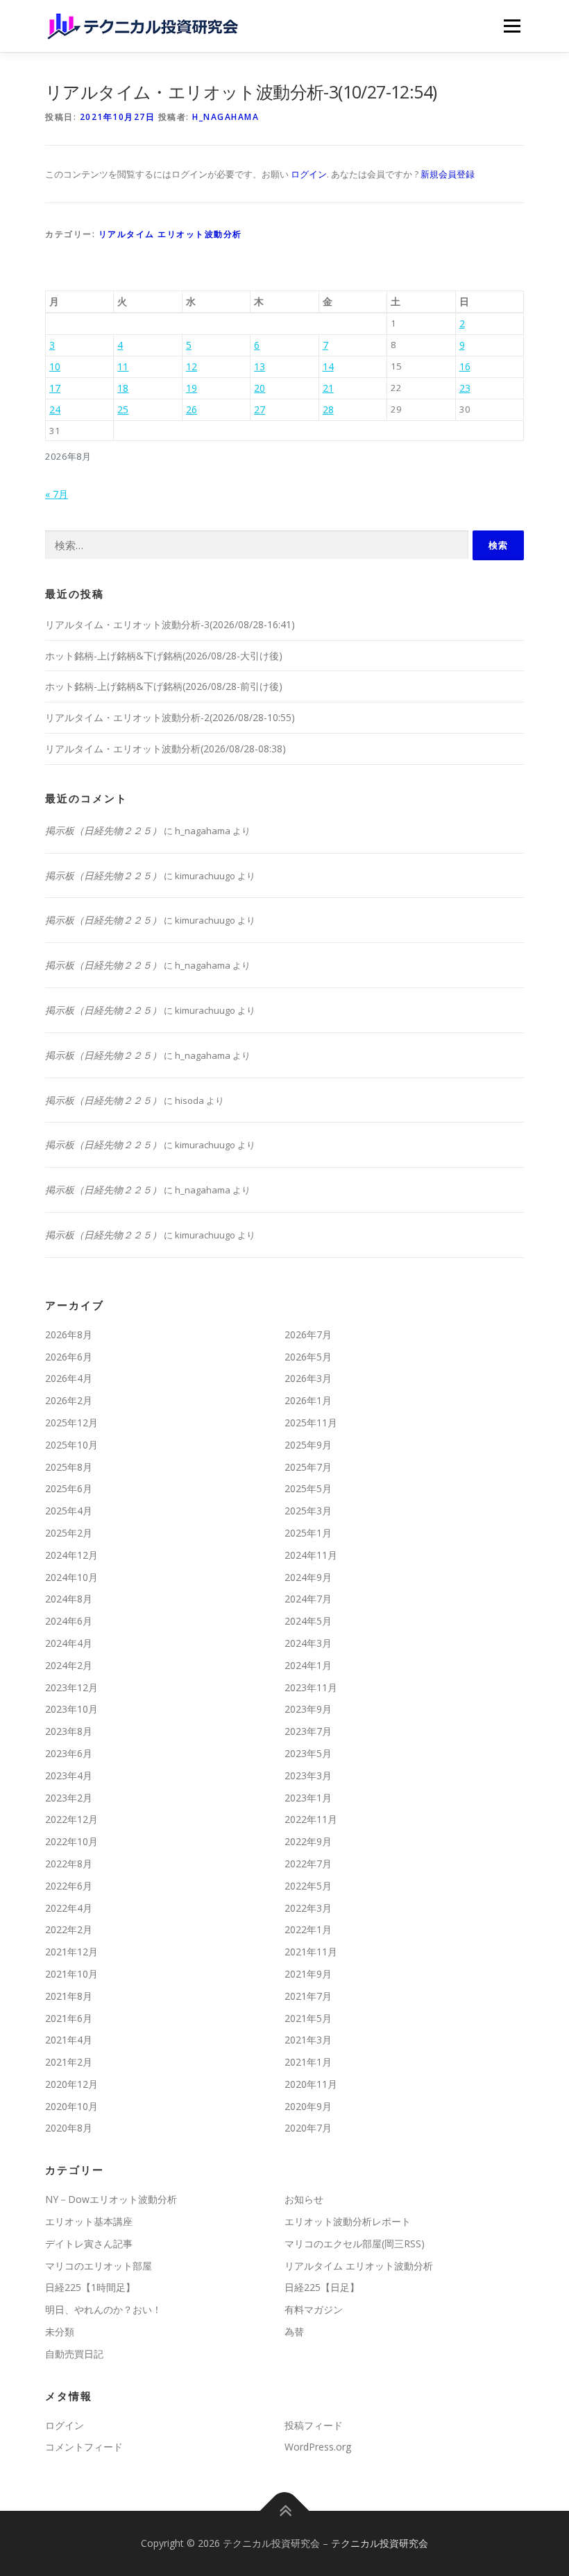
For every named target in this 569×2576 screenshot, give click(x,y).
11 (123, 366)
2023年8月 (69, 1731)
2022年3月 (308, 1908)
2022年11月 (311, 1819)
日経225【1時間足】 (90, 2287)
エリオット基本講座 (89, 2221)
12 (192, 366)
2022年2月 (69, 1929)
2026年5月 (308, 1357)
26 (192, 409)
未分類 (60, 2332)
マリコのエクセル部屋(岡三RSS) (355, 2244)
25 (123, 409)
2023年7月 (308, 1731)
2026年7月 (308, 1334)
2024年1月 (308, 1665)
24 (55, 409)
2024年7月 (308, 1599)
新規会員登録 (448, 174)
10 (55, 366)
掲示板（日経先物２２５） (103, 830)
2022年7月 (308, 1864)
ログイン (309, 174)
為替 (294, 2332)
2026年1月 (308, 1400)
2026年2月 (69, 1400)
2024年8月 (69, 1599)
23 (465, 388)
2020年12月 (71, 2084)
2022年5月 (308, 1886)
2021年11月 (311, 1952)
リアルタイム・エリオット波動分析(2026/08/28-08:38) (165, 749)
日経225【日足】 (322, 2287)
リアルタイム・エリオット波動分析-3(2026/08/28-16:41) (170, 624)
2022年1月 (308, 1929)
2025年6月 (69, 1488)
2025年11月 (311, 1423)
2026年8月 (69, 1334)
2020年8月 (69, 2128)
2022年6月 (69, 1886)
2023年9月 (308, 1709)
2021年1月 (308, 2062)
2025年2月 (69, 1533)
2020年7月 (308, 2128)
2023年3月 (308, 1775)
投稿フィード (314, 2425)
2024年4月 (69, 1643)
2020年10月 (71, 2106)
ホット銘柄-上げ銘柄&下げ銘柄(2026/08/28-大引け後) (164, 656)
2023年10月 (71, 1709)
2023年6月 (69, 1753)
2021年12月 (71, 1952)
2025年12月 (71, 1423)
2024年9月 (308, 1577)
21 (328, 388)
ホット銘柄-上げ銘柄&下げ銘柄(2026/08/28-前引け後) (164, 686)
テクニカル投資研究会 (380, 2543)
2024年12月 (71, 1555)
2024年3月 (308, 1643)
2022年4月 (69, 1908)
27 (260, 409)
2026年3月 (308, 1378)
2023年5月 (308, 1753)
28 (328, 409)
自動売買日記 (74, 2354)
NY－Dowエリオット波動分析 (111, 2199)
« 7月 (57, 494)
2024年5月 (308, 1621)
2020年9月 (308, 2106)
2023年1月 (308, 1798)
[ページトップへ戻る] (285, 2511)
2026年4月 (69, 1378)
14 (328, 366)
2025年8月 (69, 1467)
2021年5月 (308, 2018)
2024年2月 (69, 1665)
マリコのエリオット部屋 (99, 2266)
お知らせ (304, 2199)
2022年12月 (71, 1819)
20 (260, 388)
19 (192, 388)
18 (123, 388)
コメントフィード (84, 2447)
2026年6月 (69, 1357)
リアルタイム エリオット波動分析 (170, 234)
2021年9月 (308, 1974)
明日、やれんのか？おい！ (103, 2309)
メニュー (512, 26)
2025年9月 (308, 1445)
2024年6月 (69, 1621)
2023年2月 (69, 1798)
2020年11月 (311, 2084)
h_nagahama (226, 117)
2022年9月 (308, 1841)
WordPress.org (318, 2447)
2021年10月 (71, 1974)
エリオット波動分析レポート (348, 2221)
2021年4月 (69, 2040)
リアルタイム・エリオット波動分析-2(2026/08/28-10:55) (170, 717)
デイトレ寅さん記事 (89, 2244)
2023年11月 (311, 1687)
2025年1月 (308, 1533)
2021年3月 (308, 2040)
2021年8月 (69, 1996)
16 (465, 366)
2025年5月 (308, 1488)
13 (260, 366)
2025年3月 (308, 1511)
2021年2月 (69, 2062)
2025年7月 (308, 1467)
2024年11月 (311, 1555)
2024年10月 (71, 1577)
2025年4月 (69, 1511)
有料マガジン (314, 2309)
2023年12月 (71, 1687)
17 (55, 388)
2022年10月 (71, 1841)
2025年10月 (71, 1445)
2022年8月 (69, 1864)
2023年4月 (69, 1775)
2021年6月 (69, 2018)
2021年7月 (308, 1996)
